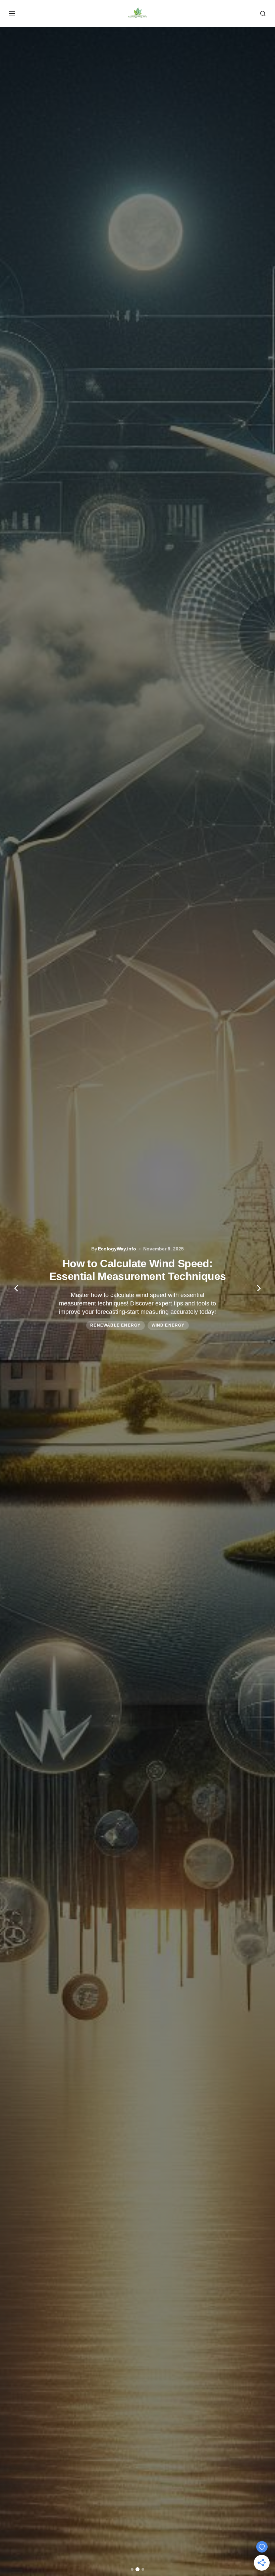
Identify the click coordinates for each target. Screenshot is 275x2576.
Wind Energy (168, 1325)
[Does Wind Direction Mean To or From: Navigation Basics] (137, 1288)
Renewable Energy (115, 1325)
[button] (12, 13)
